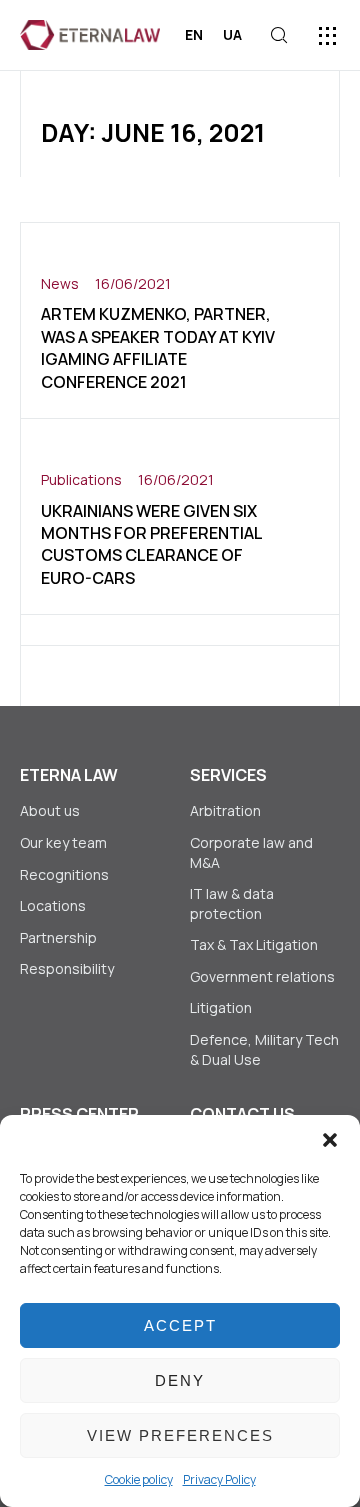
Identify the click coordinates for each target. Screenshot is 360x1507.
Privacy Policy (219, 1479)
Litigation (221, 1007)
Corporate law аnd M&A (251, 852)
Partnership (58, 937)
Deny (180, 1380)
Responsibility (67, 968)
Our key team (63, 842)
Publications (81, 479)
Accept (180, 1325)
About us (50, 810)
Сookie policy (139, 1479)
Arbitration (225, 810)
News (60, 283)
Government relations (262, 976)
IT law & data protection (232, 903)
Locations (53, 905)
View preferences (180, 1435)
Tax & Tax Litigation (255, 944)
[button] (330, 1140)
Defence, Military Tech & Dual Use (264, 1049)
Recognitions (64, 874)
